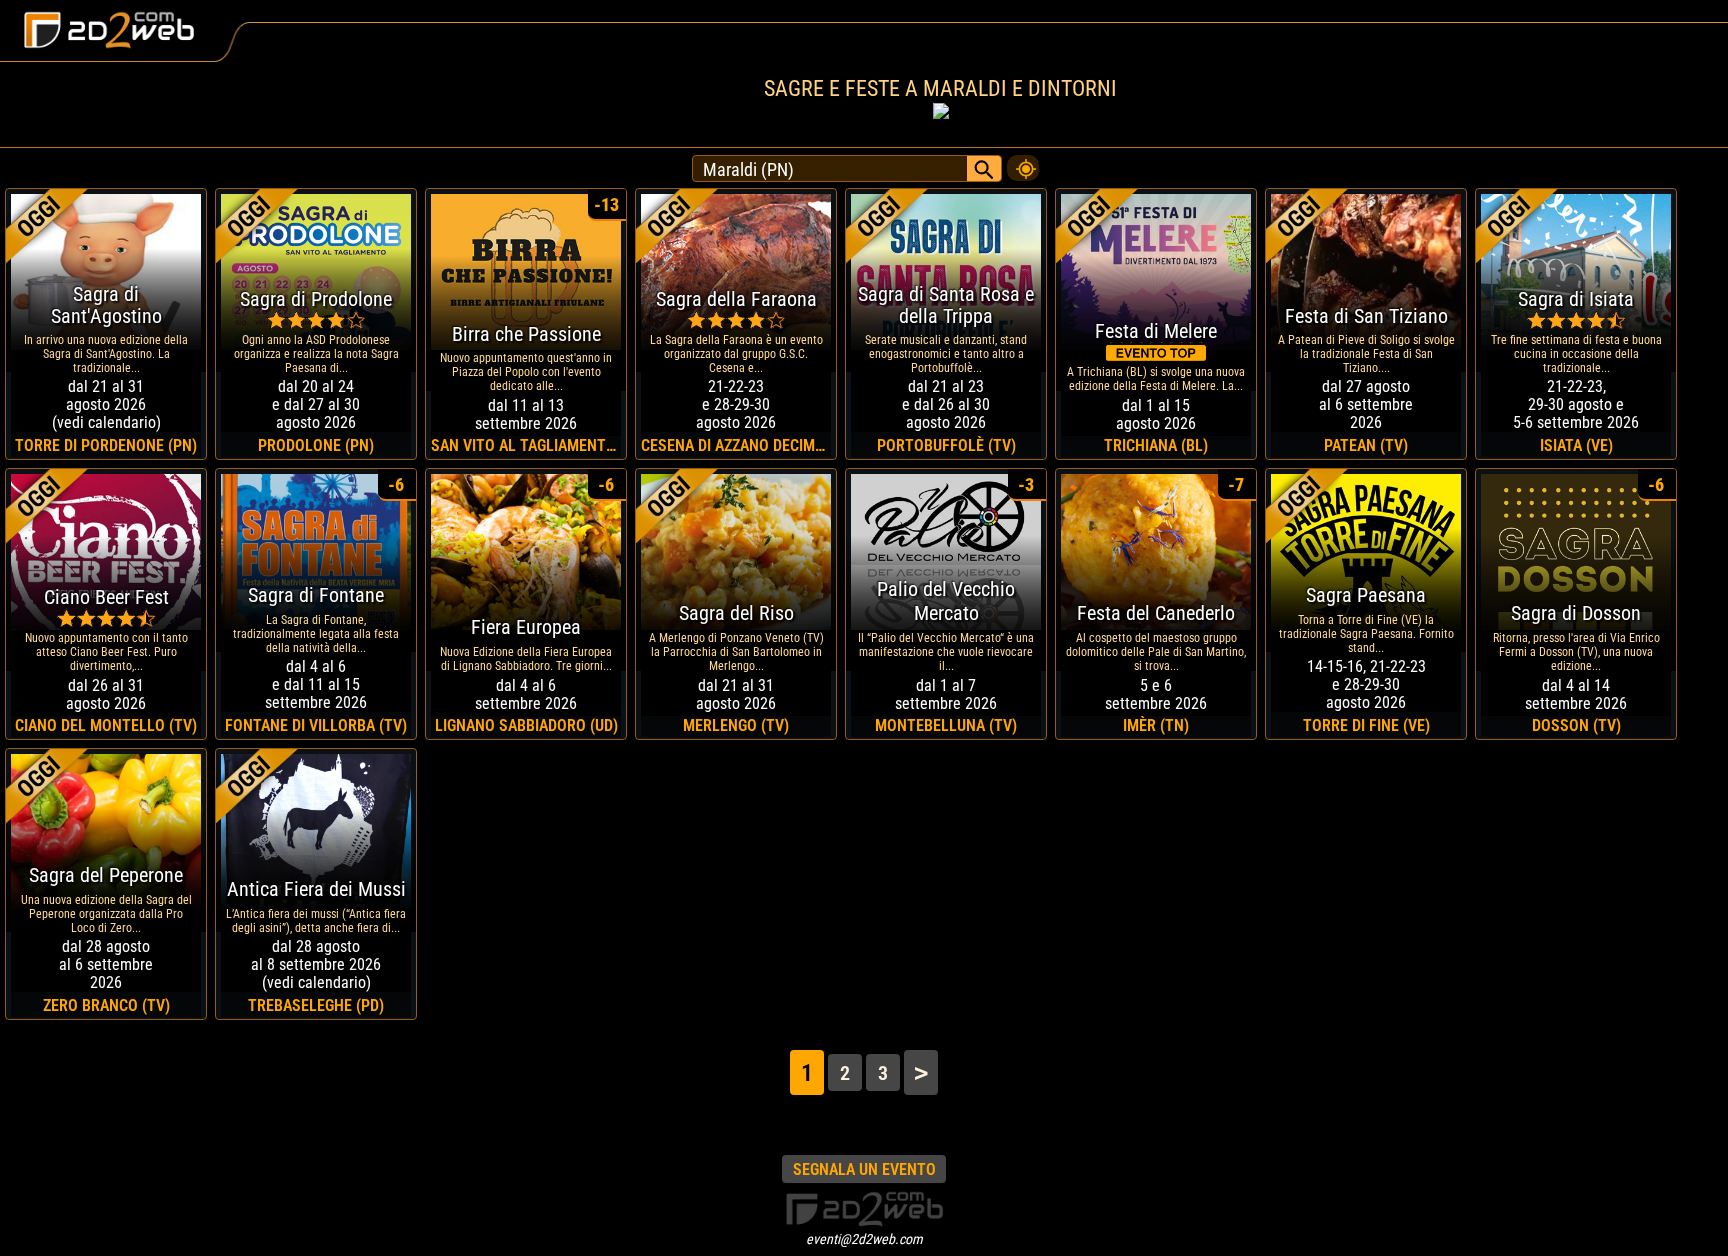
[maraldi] (1023, 163)
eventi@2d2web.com (864, 1239)
